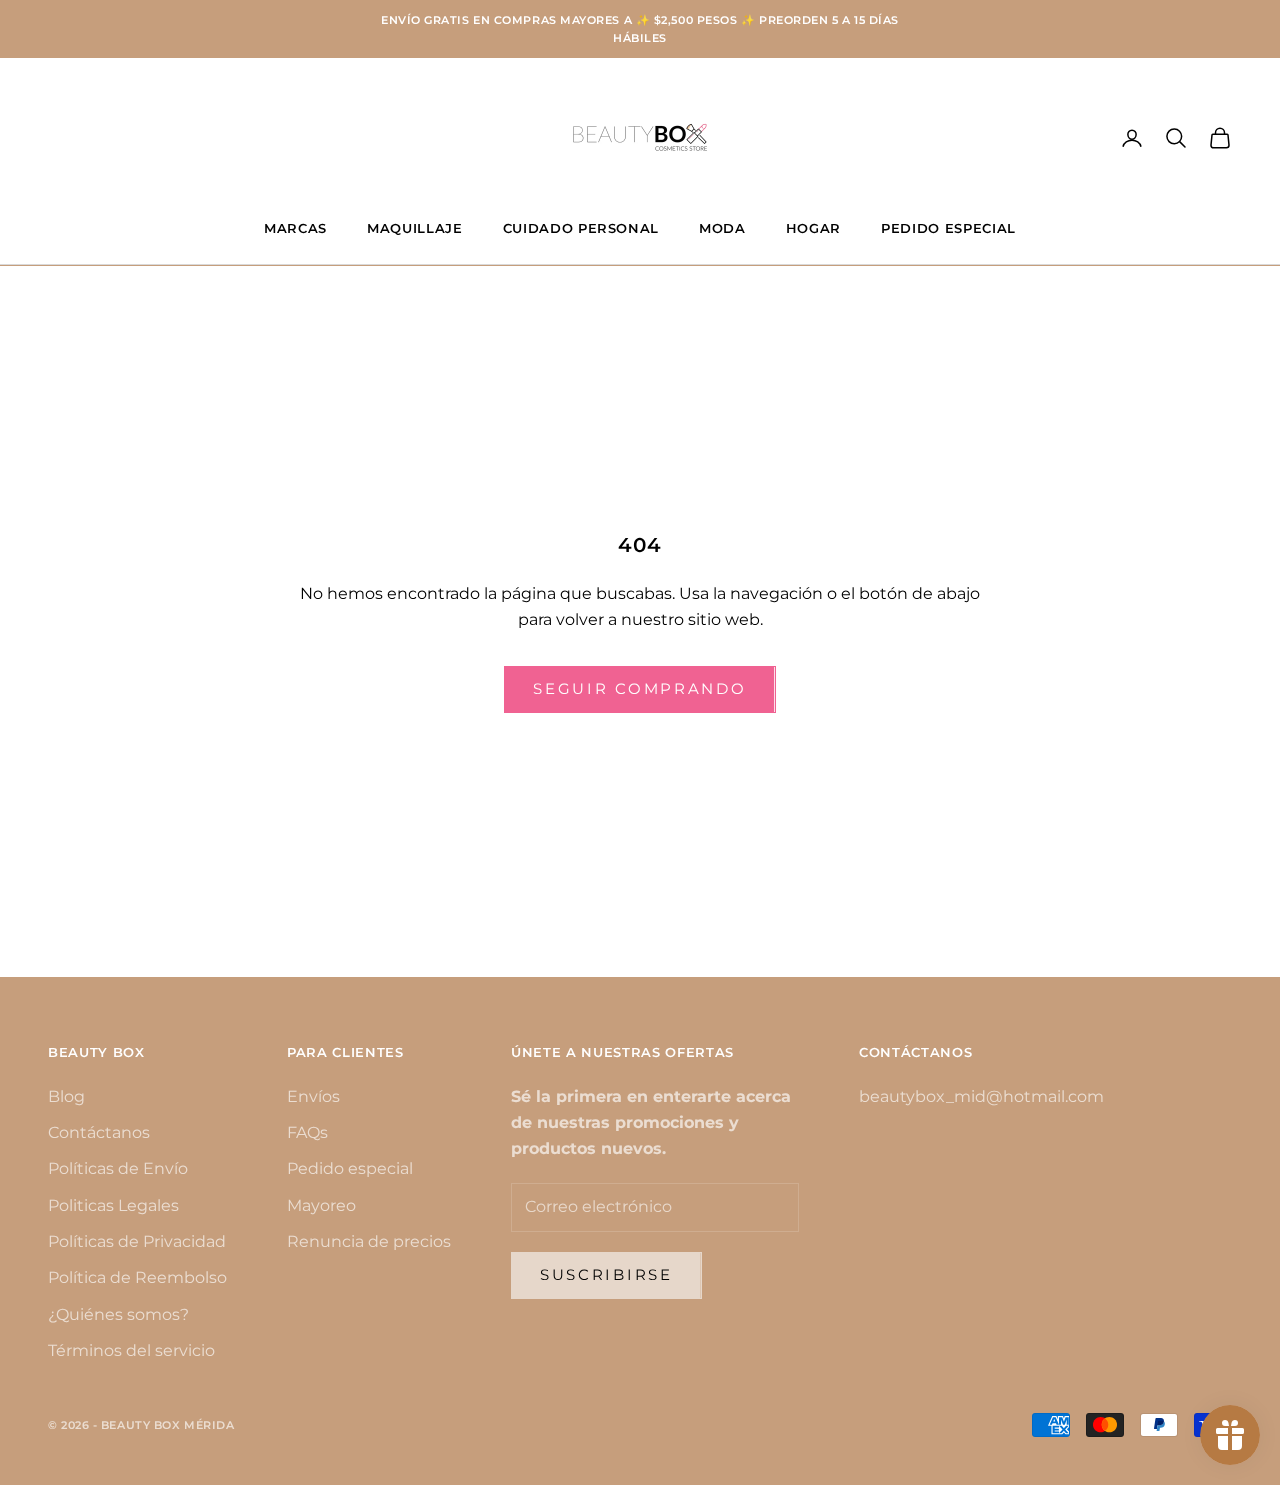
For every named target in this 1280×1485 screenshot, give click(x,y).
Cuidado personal (581, 228)
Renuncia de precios (369, 1241)
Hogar (813, 228)
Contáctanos (99, 1132)
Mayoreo (321, 1205)
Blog (66, 1096)
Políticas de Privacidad (137, 1241)
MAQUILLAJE (415, 228)
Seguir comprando (639, 688)
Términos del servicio (131, 1350)
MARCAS (295, 228)
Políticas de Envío (118, 1168)
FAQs (307, 1132)
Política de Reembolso (137, 1277)
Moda (722, 228)
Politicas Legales (113, 1205)
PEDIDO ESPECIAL (948, 228)
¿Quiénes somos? (118, 1314)
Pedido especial (350, 1168)
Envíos (313, 1096)
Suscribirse (606, 1274)
